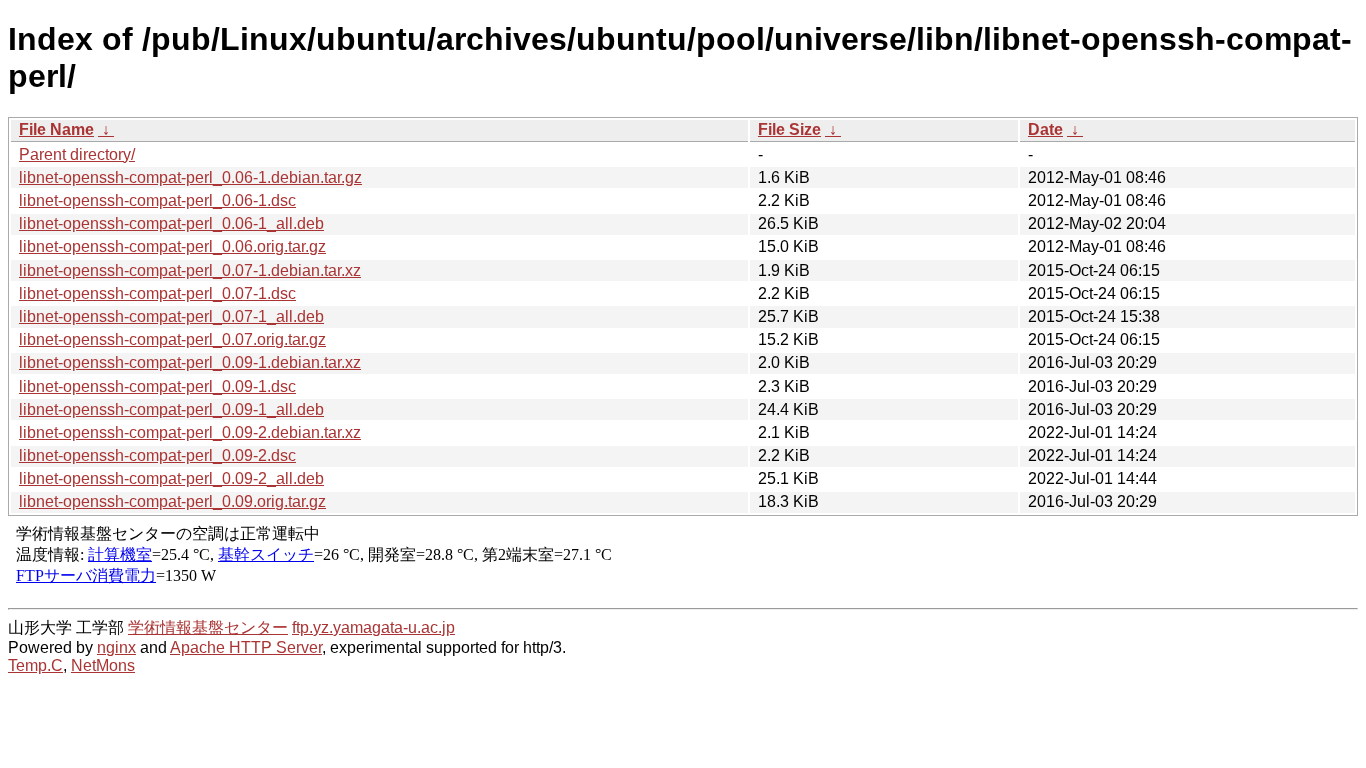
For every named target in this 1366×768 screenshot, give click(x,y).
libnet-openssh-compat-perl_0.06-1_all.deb (171, 223)
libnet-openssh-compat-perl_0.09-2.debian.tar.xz (190, 432)
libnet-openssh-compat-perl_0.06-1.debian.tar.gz (190, 177)
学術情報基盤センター (208, 627)
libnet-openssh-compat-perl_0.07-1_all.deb (171, 316)
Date (1045, 129)
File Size (789, 129)
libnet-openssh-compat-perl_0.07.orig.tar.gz (172, 339)
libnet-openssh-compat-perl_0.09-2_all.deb (171, 478)
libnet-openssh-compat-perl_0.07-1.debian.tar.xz (190, 270)
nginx (116, 647)
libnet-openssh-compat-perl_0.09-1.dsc (157, 386)
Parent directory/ (77, 154)
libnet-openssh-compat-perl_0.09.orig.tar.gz (172, 501)
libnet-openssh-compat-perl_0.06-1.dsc (157, 200)
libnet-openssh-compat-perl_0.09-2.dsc (157, 455)
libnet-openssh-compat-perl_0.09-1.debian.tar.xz (190, 362)
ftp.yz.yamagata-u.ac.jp (373, 627)
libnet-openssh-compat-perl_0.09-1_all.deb (171, 409)
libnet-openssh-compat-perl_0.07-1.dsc (157, 293)
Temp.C (35, 665)
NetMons (103, 665)
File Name (56, 129)
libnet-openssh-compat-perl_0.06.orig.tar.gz (172, 246)
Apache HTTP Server (246, 647)
